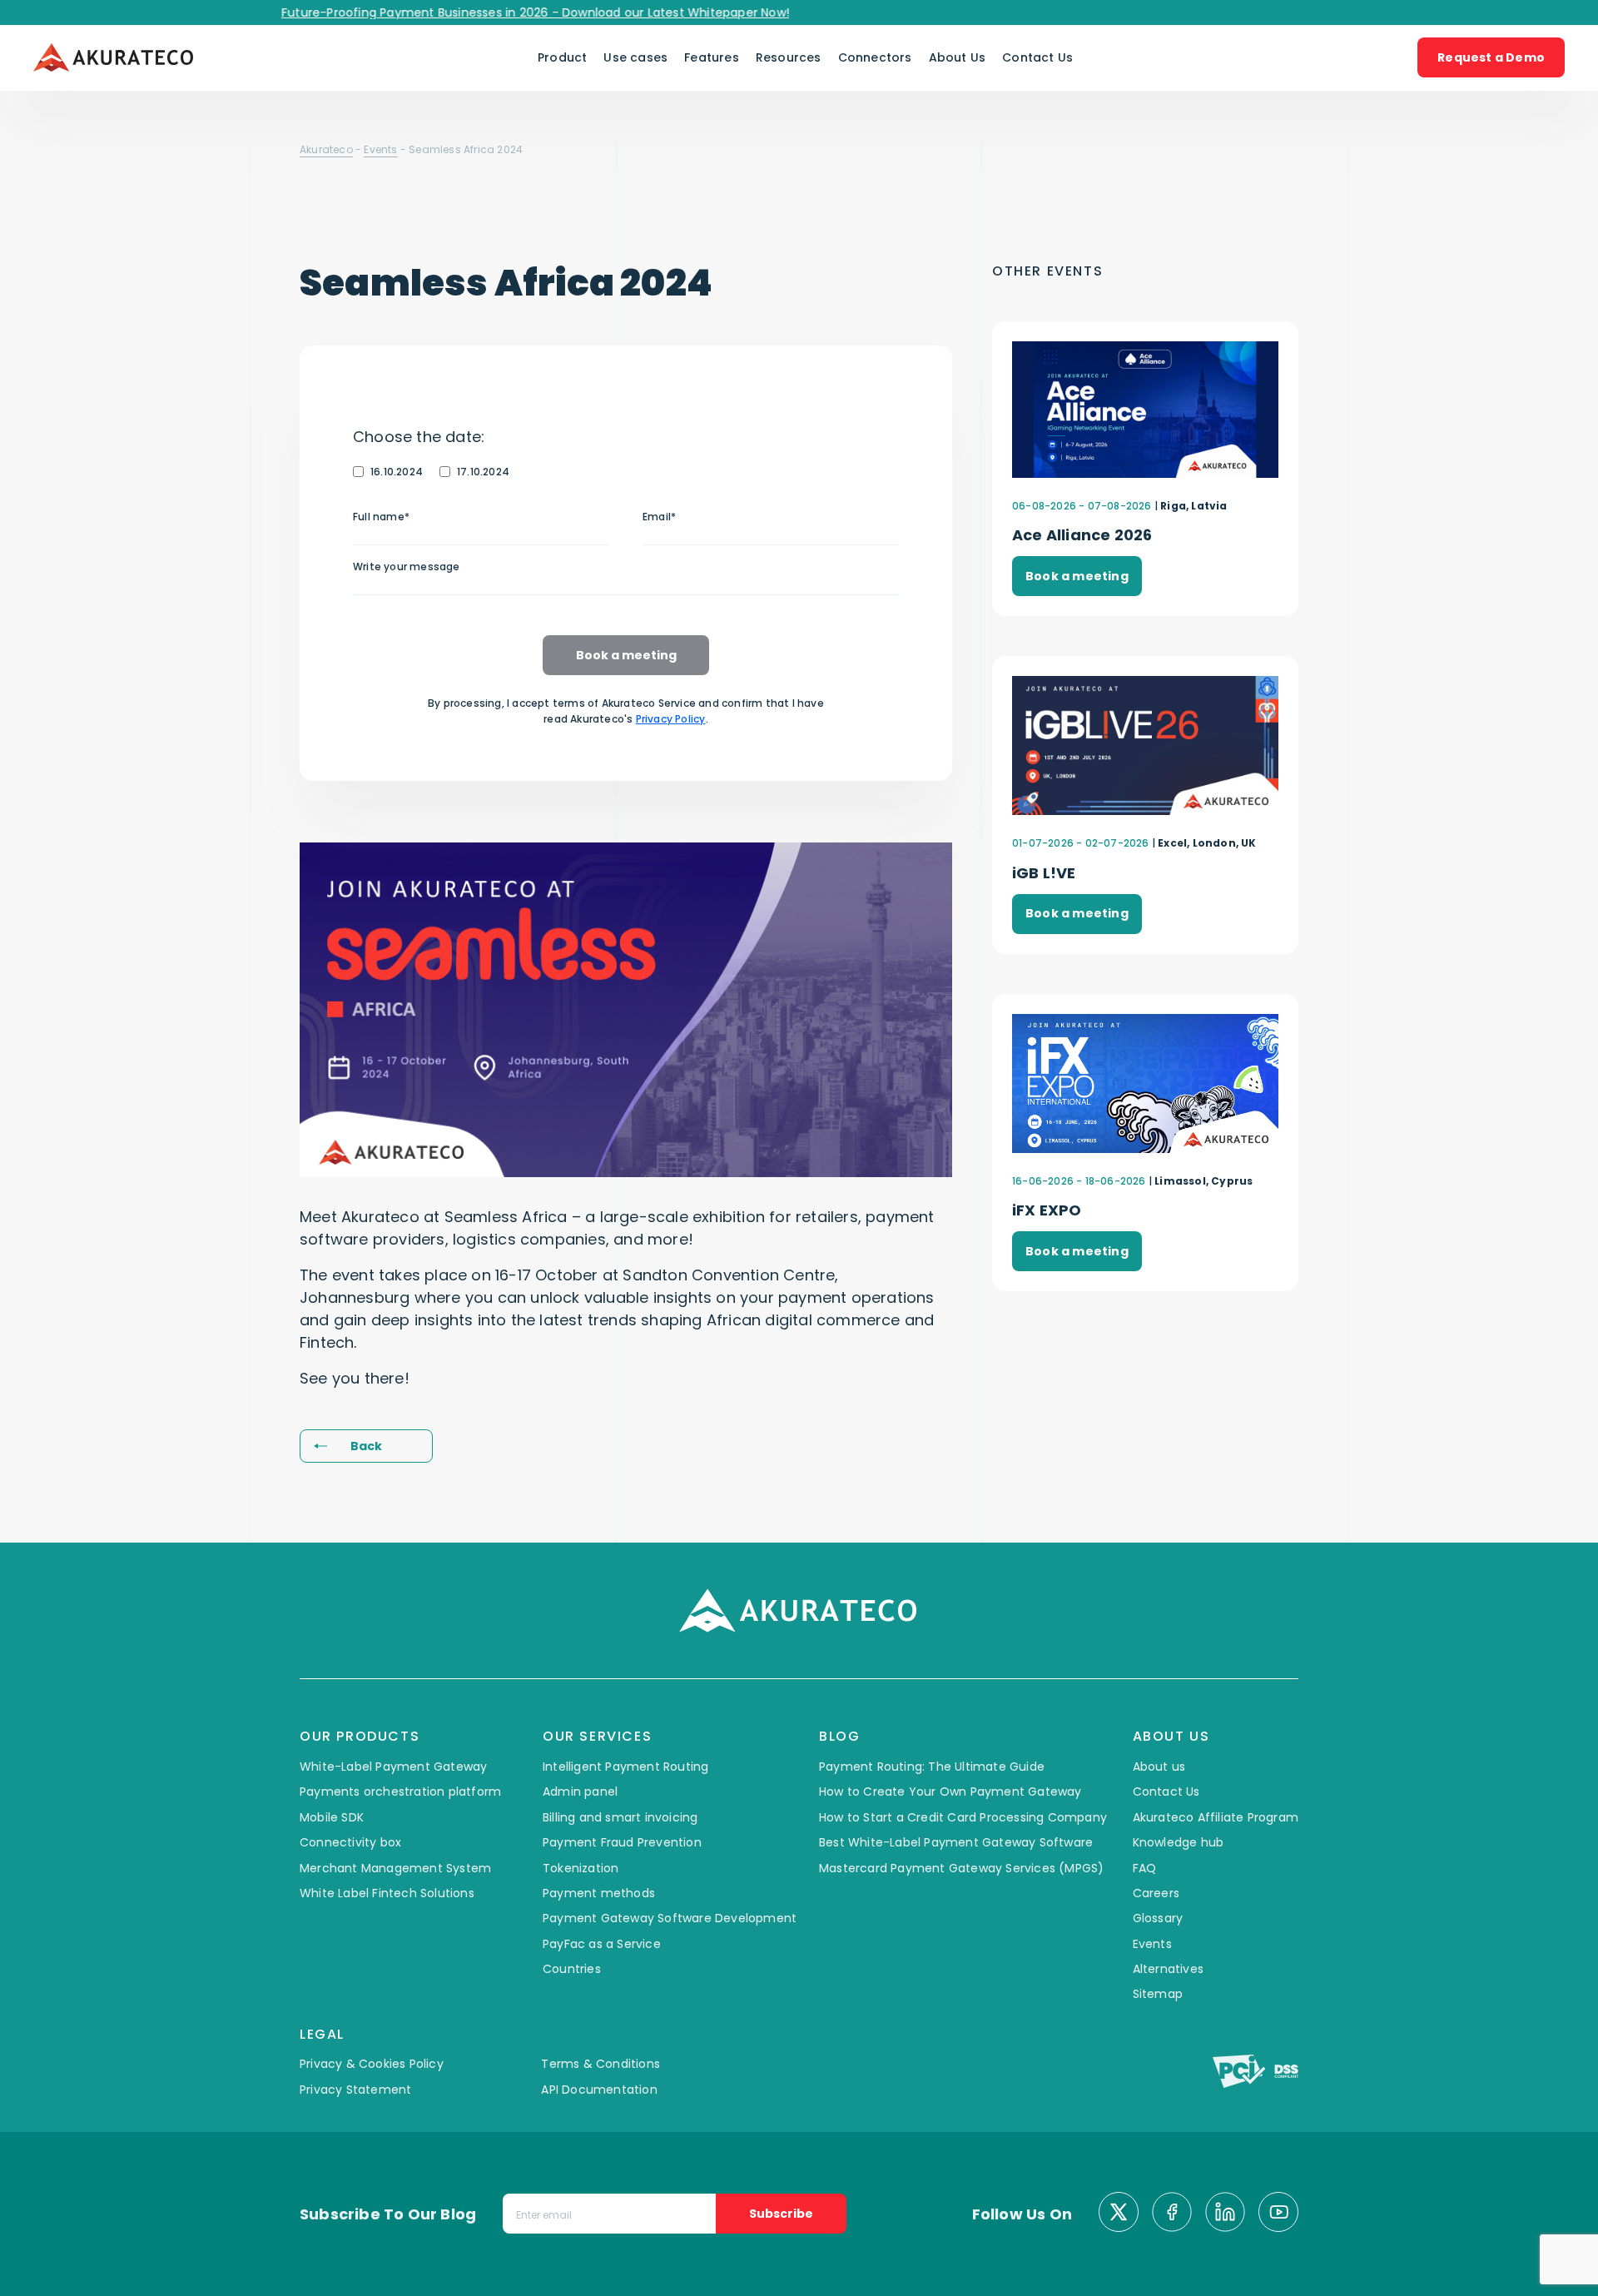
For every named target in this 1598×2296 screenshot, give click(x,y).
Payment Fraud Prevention (622, 1842)
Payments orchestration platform (400, 1792)
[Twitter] (1119, 2214)
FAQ (1145, 1868)
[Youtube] (1278, 2214)
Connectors (875, 57)
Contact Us (1037, 57)
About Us (958, 57)
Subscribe (781, 2214)
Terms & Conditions (600, 2064)
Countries (572, 1969)
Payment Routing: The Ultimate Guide (932, 1767)
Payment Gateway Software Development (670, 1918)
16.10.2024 (397, 472)
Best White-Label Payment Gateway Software (956, 1842)
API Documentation (599, 2090)
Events (380, 149)
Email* (659, 517)
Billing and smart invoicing (620, 1817)
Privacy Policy (671, 719)
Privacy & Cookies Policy (372, 2064)
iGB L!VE (1044, 873)
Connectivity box (350, 1842)
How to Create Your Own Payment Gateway (950, 1792)
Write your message (407, 567)
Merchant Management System (395, 1868)
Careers (1156, 1893)
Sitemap (1158, 1994)
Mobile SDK (332, 1817)
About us (1159, 1767)
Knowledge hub (1179, 1842)
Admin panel (580, 1792)
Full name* (381, 517)
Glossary (1158, 1918)
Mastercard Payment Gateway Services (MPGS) (961, 1868)
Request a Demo (1491, 57)
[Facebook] (1172, 2214)
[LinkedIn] (1225, 2214)
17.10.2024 (483, 472)
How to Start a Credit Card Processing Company (963, 1817)
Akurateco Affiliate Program (1216, 1817)
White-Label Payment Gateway (393, 1767)
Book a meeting (626, 655)
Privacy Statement (355, 2090)
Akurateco (326, 149)
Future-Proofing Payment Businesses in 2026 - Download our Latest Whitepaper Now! (495, 12)
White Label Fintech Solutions (387, 1893)
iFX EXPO (1047, 1210)
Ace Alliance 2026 (1082, 535)
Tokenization (581, 1868)
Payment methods (599, 1893)
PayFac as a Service (602, 1944)
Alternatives (1168, 1969)
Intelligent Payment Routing (625, 1767)
